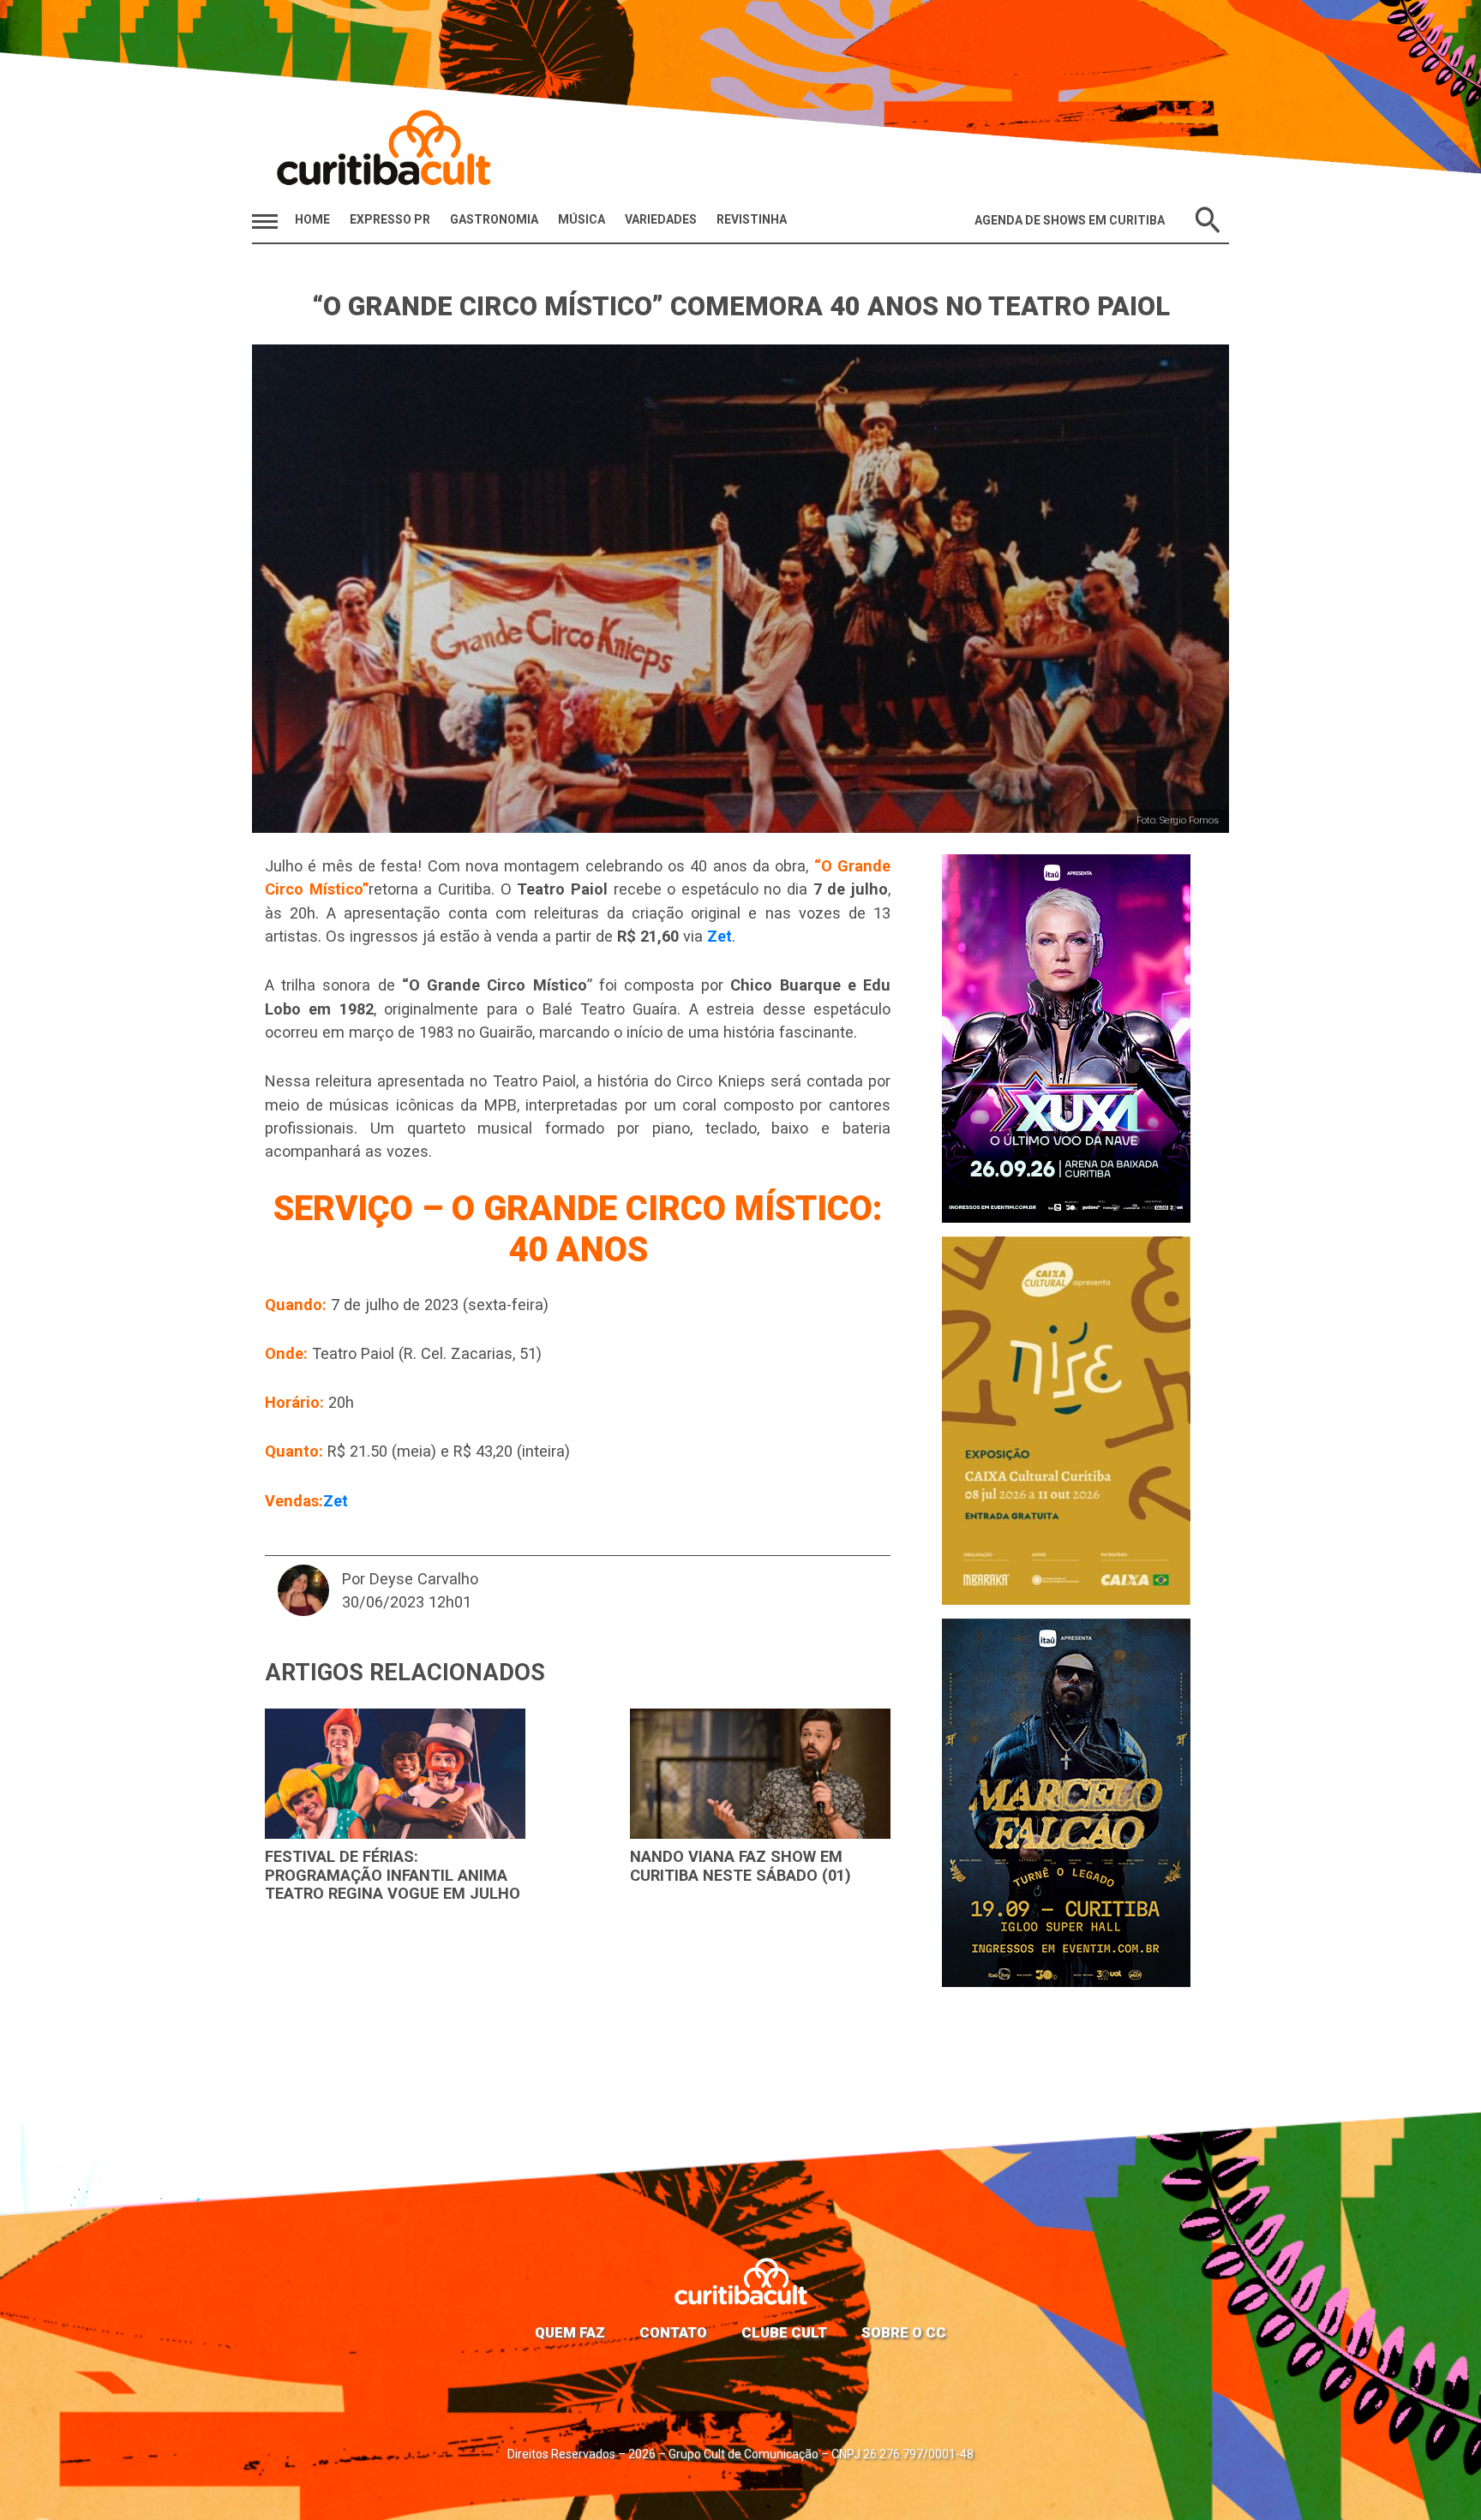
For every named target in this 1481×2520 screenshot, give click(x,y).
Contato (673, 2332)
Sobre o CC (904, 2332)
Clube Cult (784, 2332)
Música (582, 219)
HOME (312, 219)
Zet (720, 936)
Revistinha (752, 219)
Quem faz (570, 2332)
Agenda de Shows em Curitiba (1070, 220)
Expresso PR (390, 219)
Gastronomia (494, 219)
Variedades (661, 219)
